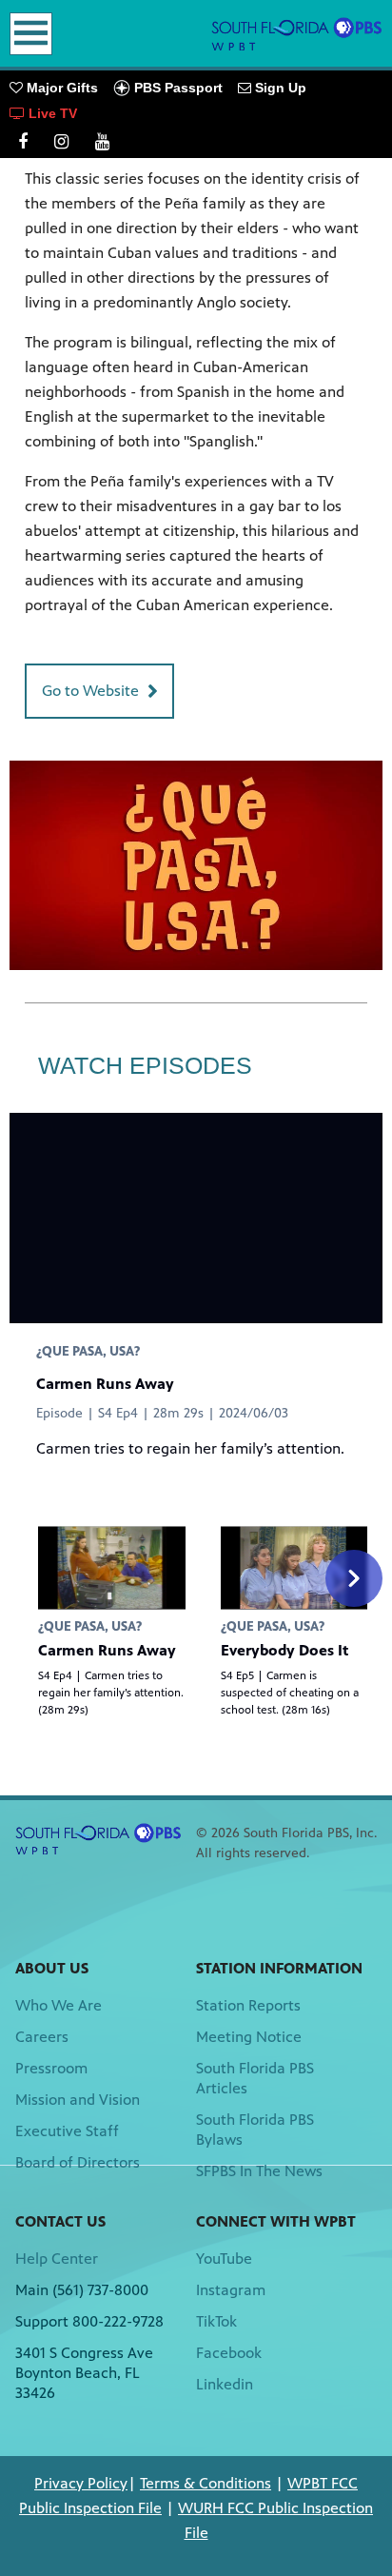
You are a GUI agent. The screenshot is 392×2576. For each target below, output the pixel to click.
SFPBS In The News (259, 2171)
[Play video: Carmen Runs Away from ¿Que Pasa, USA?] (112, 1567)
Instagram (231, 2290)
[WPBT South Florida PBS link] (297, 33)
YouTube (224, 2259)
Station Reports (248, 2005)
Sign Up (279, 88)
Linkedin (225, 2384)
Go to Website (90, 691)
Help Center (57, 2259)
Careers (42, 2037)
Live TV (51, 113)
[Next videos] (354, 1578)
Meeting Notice (249, 2037)
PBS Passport (176, 88)
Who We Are (59, 2005)
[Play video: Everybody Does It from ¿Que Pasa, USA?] (294, 1567)
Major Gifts (60, 88)
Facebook (229, 2353)
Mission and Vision (78, 2100)
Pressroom (51, 2068)
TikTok (216, 2321)
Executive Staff (67, 2131)
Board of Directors (78, 2162)
